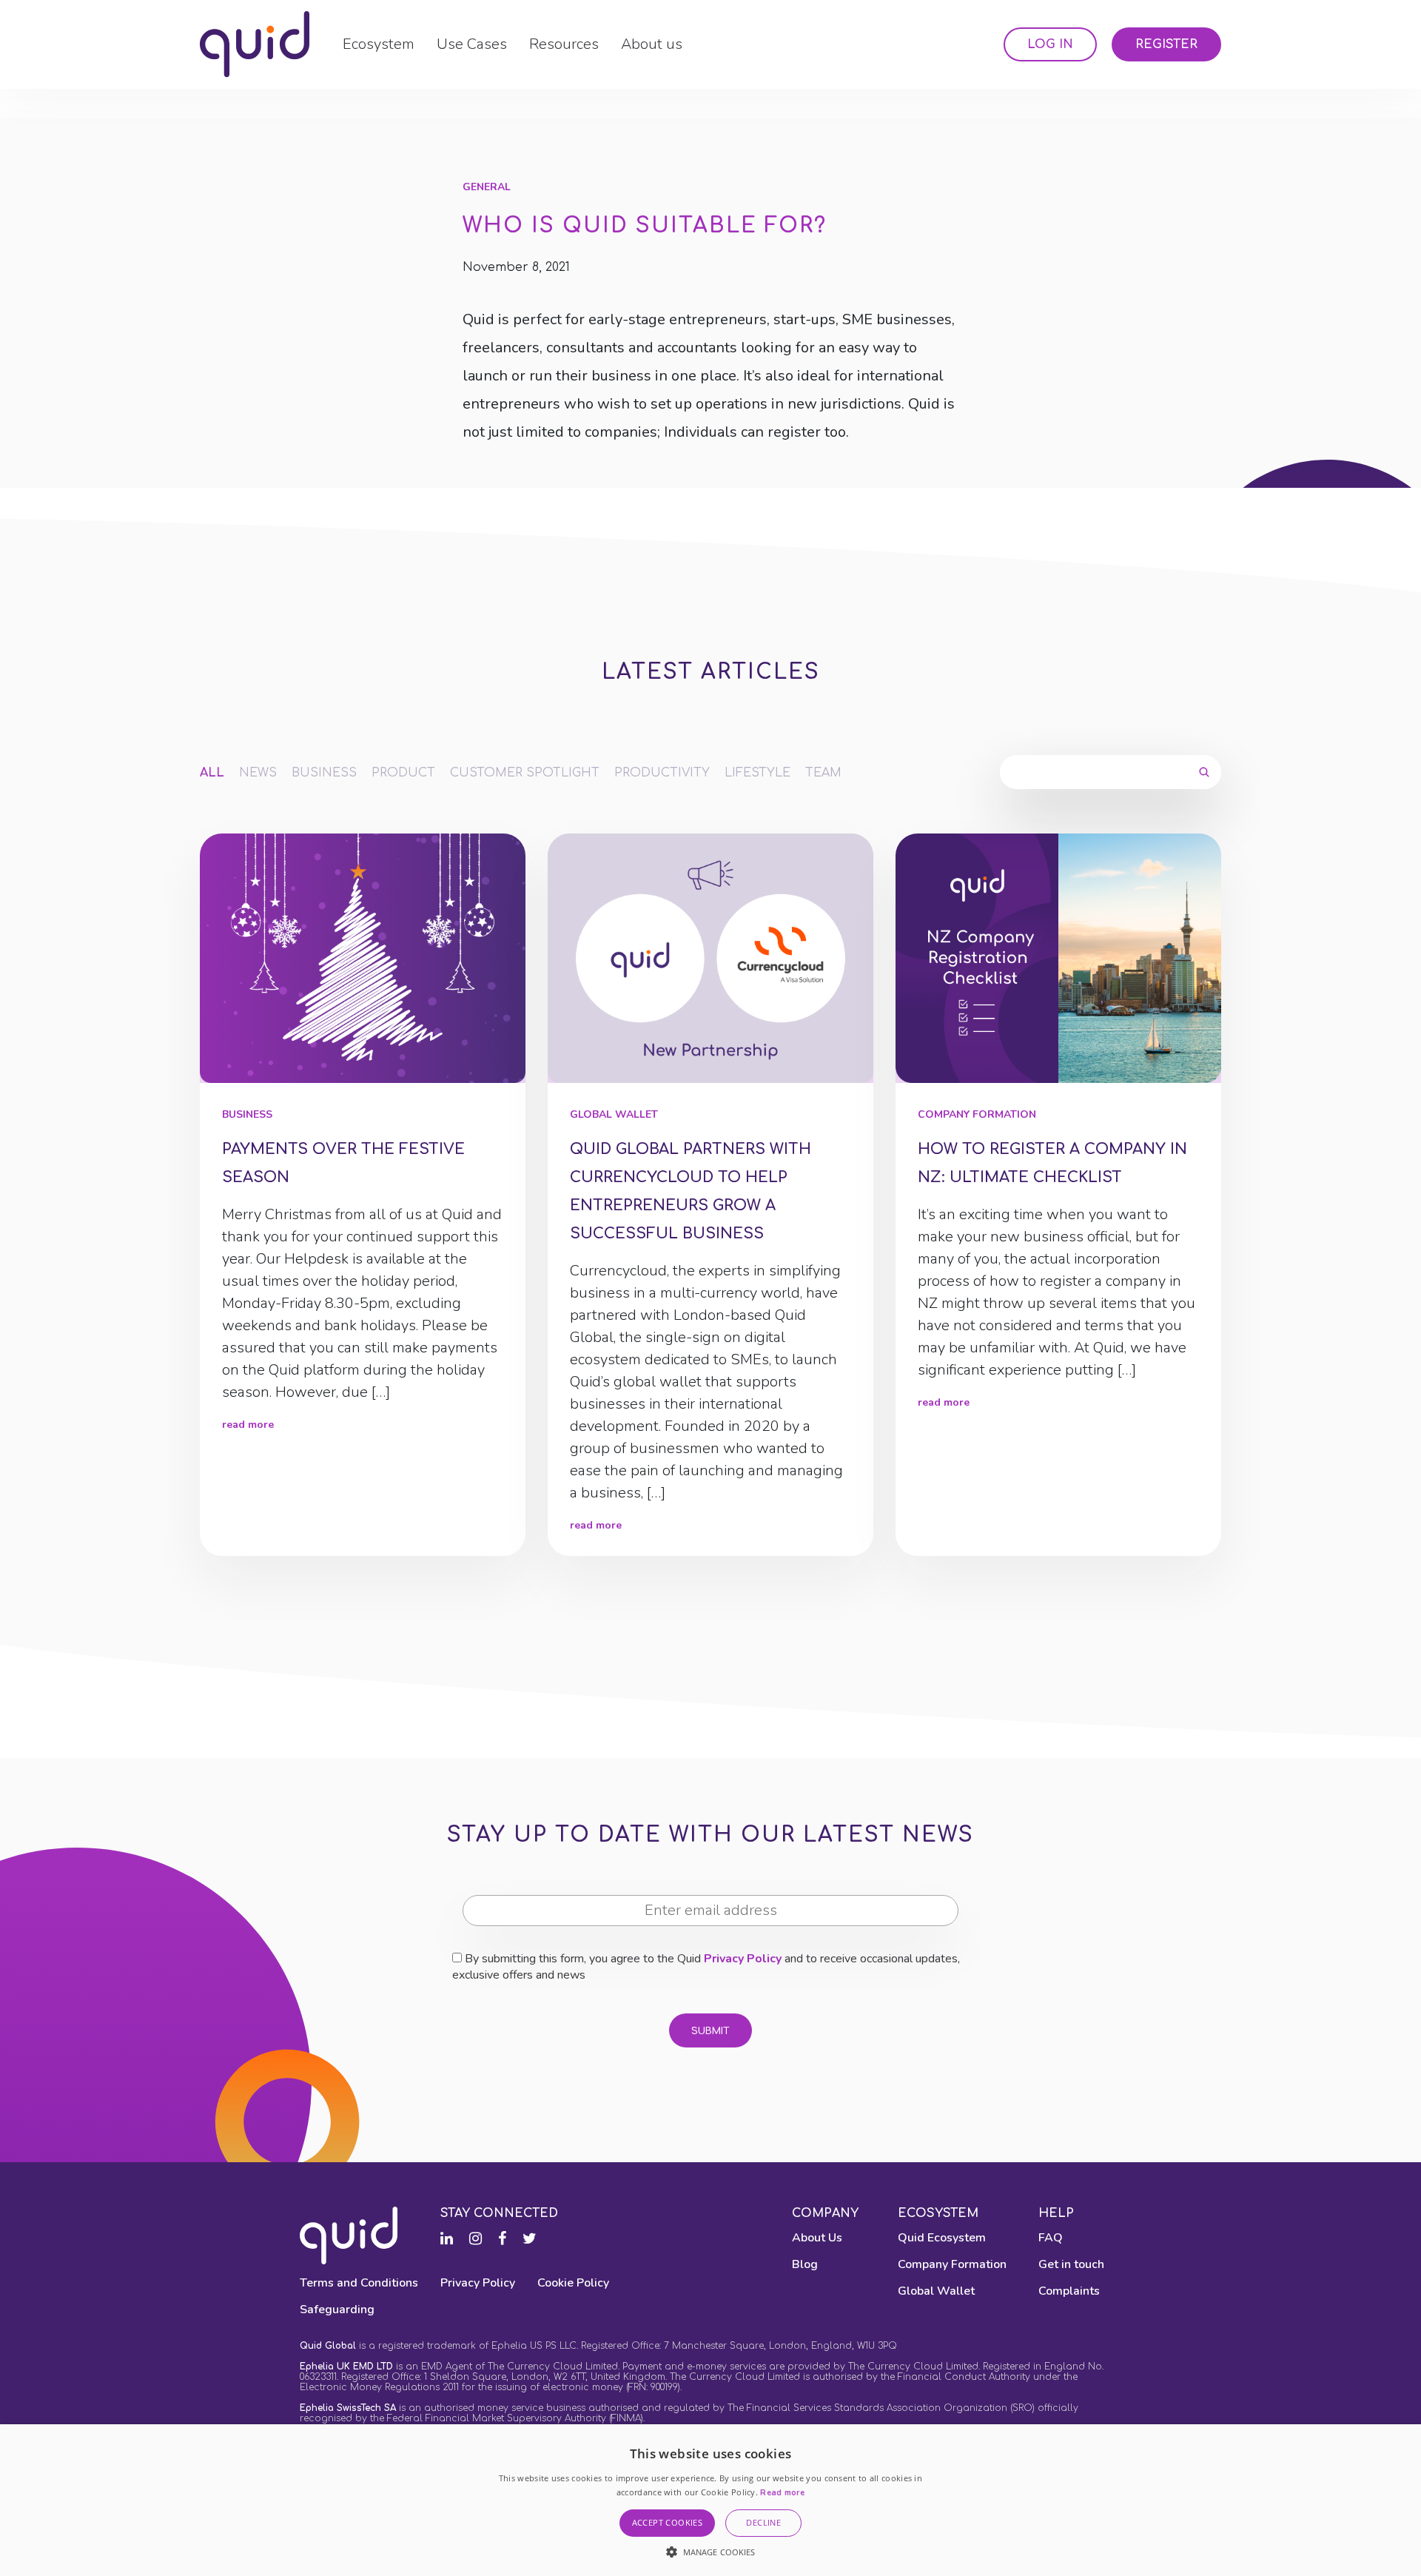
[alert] (710, 2500)
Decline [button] (763, 2522)
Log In (1050, 44)
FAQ (1051, 2238)
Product (403, 773)
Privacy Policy (743, 1959)
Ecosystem (379, 44)
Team (823, 773)
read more (248, 1425)
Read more (782, 2493)
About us (652, 44)
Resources (564, 44)
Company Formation (977, 1114)
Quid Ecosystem (942, 2238)
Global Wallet (614, 1114)
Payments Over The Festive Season (343, 1163)
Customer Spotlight (525, 773)
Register (1166, 44)
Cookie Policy (573, 2283)
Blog (805, 2264)
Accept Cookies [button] (668, 2522)
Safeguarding (337, 2310)
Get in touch (1071, 2264)
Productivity (662, 773)
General (487, 187)
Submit (710, 2031)
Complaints (1069, 2291)
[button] (711, 2552)
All (212, 773)
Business (324, 773)
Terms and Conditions (359, 2283)
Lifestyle (757, 773)
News (258, 773)
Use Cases (472, 44)
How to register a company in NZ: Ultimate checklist (1052, 1163)
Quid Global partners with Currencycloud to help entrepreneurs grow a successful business (691, 1191)
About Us (817, 2238)
